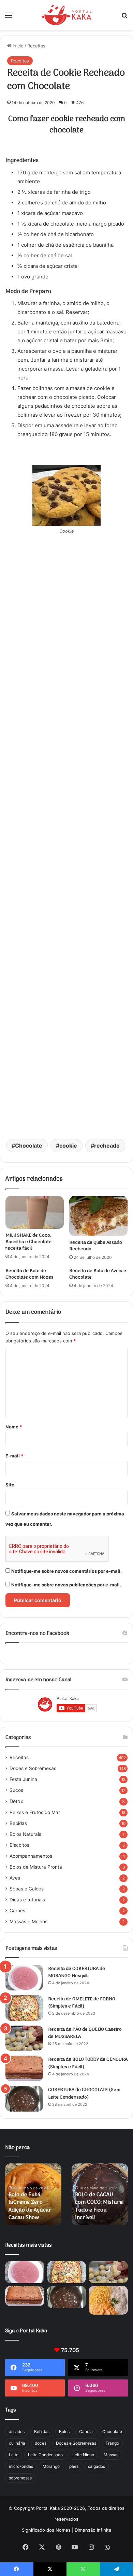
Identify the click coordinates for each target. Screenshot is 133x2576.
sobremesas (20, 2478)
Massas (111, 2455)
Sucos (16, 1790)
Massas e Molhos (28, 1922)
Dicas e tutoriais (27, 1900)
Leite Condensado (45, 2455)
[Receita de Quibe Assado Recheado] (98, 1216)
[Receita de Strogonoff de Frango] (108, 2300)
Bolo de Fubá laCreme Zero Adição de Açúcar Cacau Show (30, 2206)
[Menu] (9, 18)
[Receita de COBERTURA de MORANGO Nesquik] (24, 1978)
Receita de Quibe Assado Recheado (96, 1246)
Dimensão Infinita (93, 2530)
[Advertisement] (66, 844)
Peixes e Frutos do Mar (35, 1812)
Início (17, 46)
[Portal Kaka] (67, 15)
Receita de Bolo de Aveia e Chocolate (98, 1274)
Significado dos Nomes (46, 2530)
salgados (97, 2466)
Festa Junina (23, 1779)
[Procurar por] (124, 18)
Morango (51, 2466)
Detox (16, 1801)
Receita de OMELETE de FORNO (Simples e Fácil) (82, 2003)
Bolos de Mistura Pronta (36, 1867)
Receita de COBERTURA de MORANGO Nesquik (77, 1973)
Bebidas (18, 1823)
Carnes (17, 1911)
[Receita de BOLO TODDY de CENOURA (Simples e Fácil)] (24, 2068)
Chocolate (29, 1146)
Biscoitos (19, 1845)
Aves (15, 1878)
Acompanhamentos (31, 1856)
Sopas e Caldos (27, 1889)
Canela (86, 2431)
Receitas (36, 46)
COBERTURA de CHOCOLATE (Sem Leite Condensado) (84, 2094)
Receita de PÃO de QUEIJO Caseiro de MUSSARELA (85, 2033)
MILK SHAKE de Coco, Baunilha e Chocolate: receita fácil (29, 1242)
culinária (17, 2443)
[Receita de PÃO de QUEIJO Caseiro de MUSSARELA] (24, 2038)
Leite (14, 2455)
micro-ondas (21, 2466)
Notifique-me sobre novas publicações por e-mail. (66, 1585)
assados (17, 2431)
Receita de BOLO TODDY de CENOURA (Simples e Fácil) (88, 2063)
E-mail (14, 1456)
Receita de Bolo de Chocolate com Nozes (29, 1274)
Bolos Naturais (25, 1834)
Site (10, 1485)
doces (41, 2443)
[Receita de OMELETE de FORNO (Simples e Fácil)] (24, 2008)
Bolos (64, 2431)
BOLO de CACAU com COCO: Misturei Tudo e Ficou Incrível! (99, 2206)
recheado (107, 1146)
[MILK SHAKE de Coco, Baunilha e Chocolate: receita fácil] (35, 1212)
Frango (112, 2443)
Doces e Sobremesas (33, 1768)
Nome (14, 1427)
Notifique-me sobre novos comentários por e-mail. (66, 1571)
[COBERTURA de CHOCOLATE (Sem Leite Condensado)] (24, 2099)
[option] (33, 2194)
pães (74, 2466)
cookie (68, 1146)
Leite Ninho (83, 2455)
